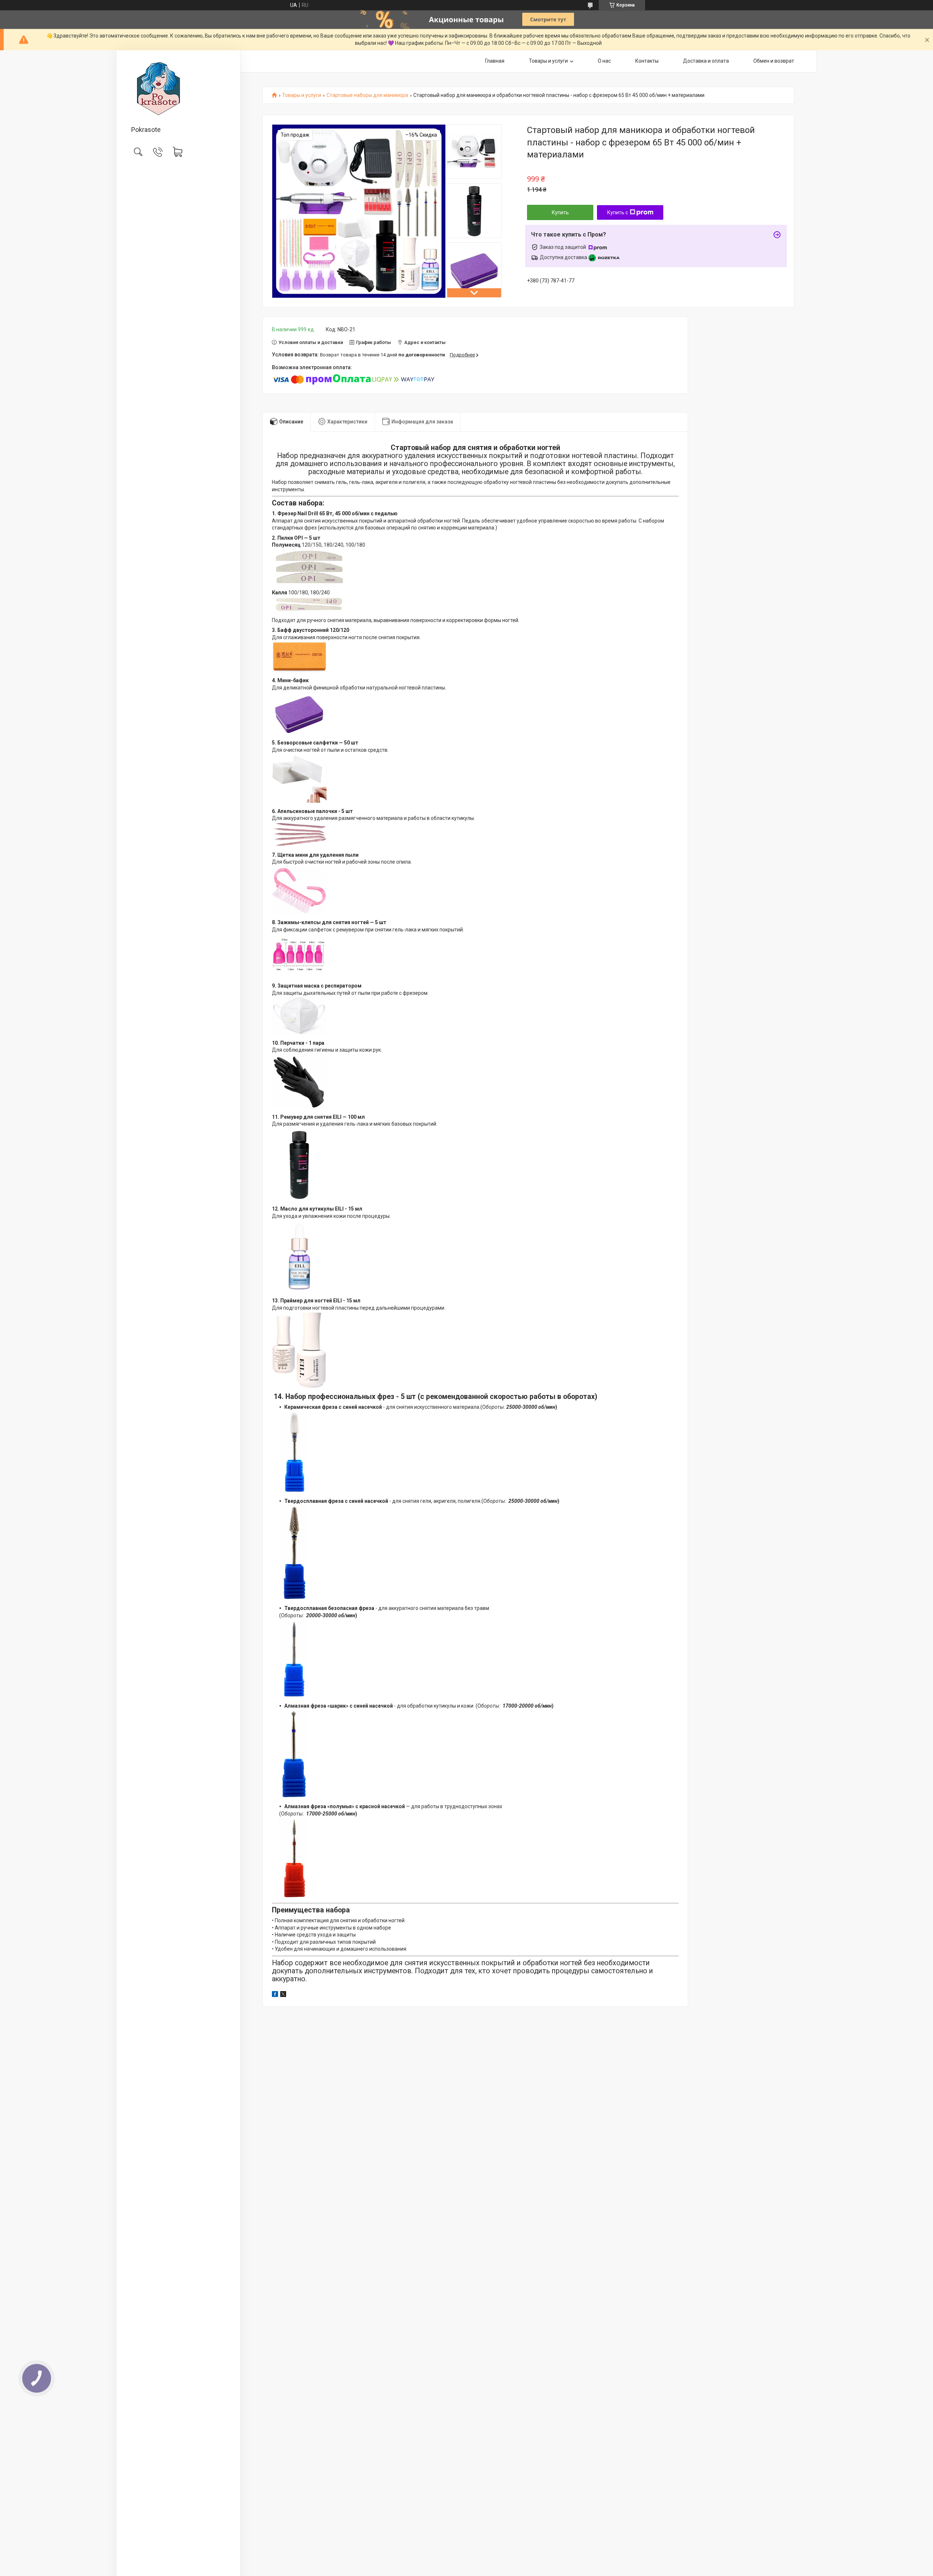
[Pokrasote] (178, 89)
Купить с (618, 212)
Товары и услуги (548, 61)
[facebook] (275, 1995)
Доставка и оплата (706, 61)
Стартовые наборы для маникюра (367, 95)
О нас (604, 61)
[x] (283, 1995)
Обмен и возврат (774, 61)
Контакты (647, 61)
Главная (495, 61)
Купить (560, 212)
